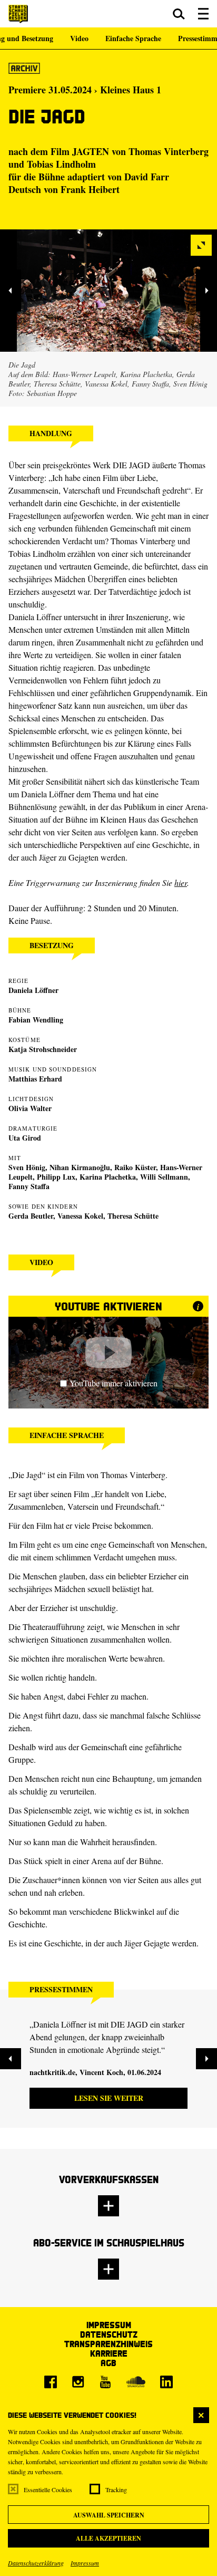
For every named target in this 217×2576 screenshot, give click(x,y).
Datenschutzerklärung (36, 2563)
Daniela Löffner (33, 990)
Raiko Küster (135, 1167)
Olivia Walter (30, 1108)
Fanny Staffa (29, 1186)
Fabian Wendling (36, 1020)
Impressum (85, 2563)
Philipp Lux (56, 1177)
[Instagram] (78, 2382)
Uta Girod (25, 1138)
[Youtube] (105, 2382)
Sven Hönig (27, 1167)
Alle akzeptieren (108, 2538)
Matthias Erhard (35, 1079)
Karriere (109, 2353)
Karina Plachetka (108, 1177)
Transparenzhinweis (108, 2344)
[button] (179, 14)
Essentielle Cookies (48, 2490)
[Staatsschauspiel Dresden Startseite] (18, 14)
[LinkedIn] (166, 2382)
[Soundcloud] (136, 2382)
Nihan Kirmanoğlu (80, 1167)
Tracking (116, 2490)
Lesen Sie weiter (109, 2098)
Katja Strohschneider (43, 1049)
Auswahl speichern (109, 2515)
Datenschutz (109, 2334)
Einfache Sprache (133, 38)
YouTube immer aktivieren (114, 1383)
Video (79, 38)
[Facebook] (51, 2382)
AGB (108, 2363)
